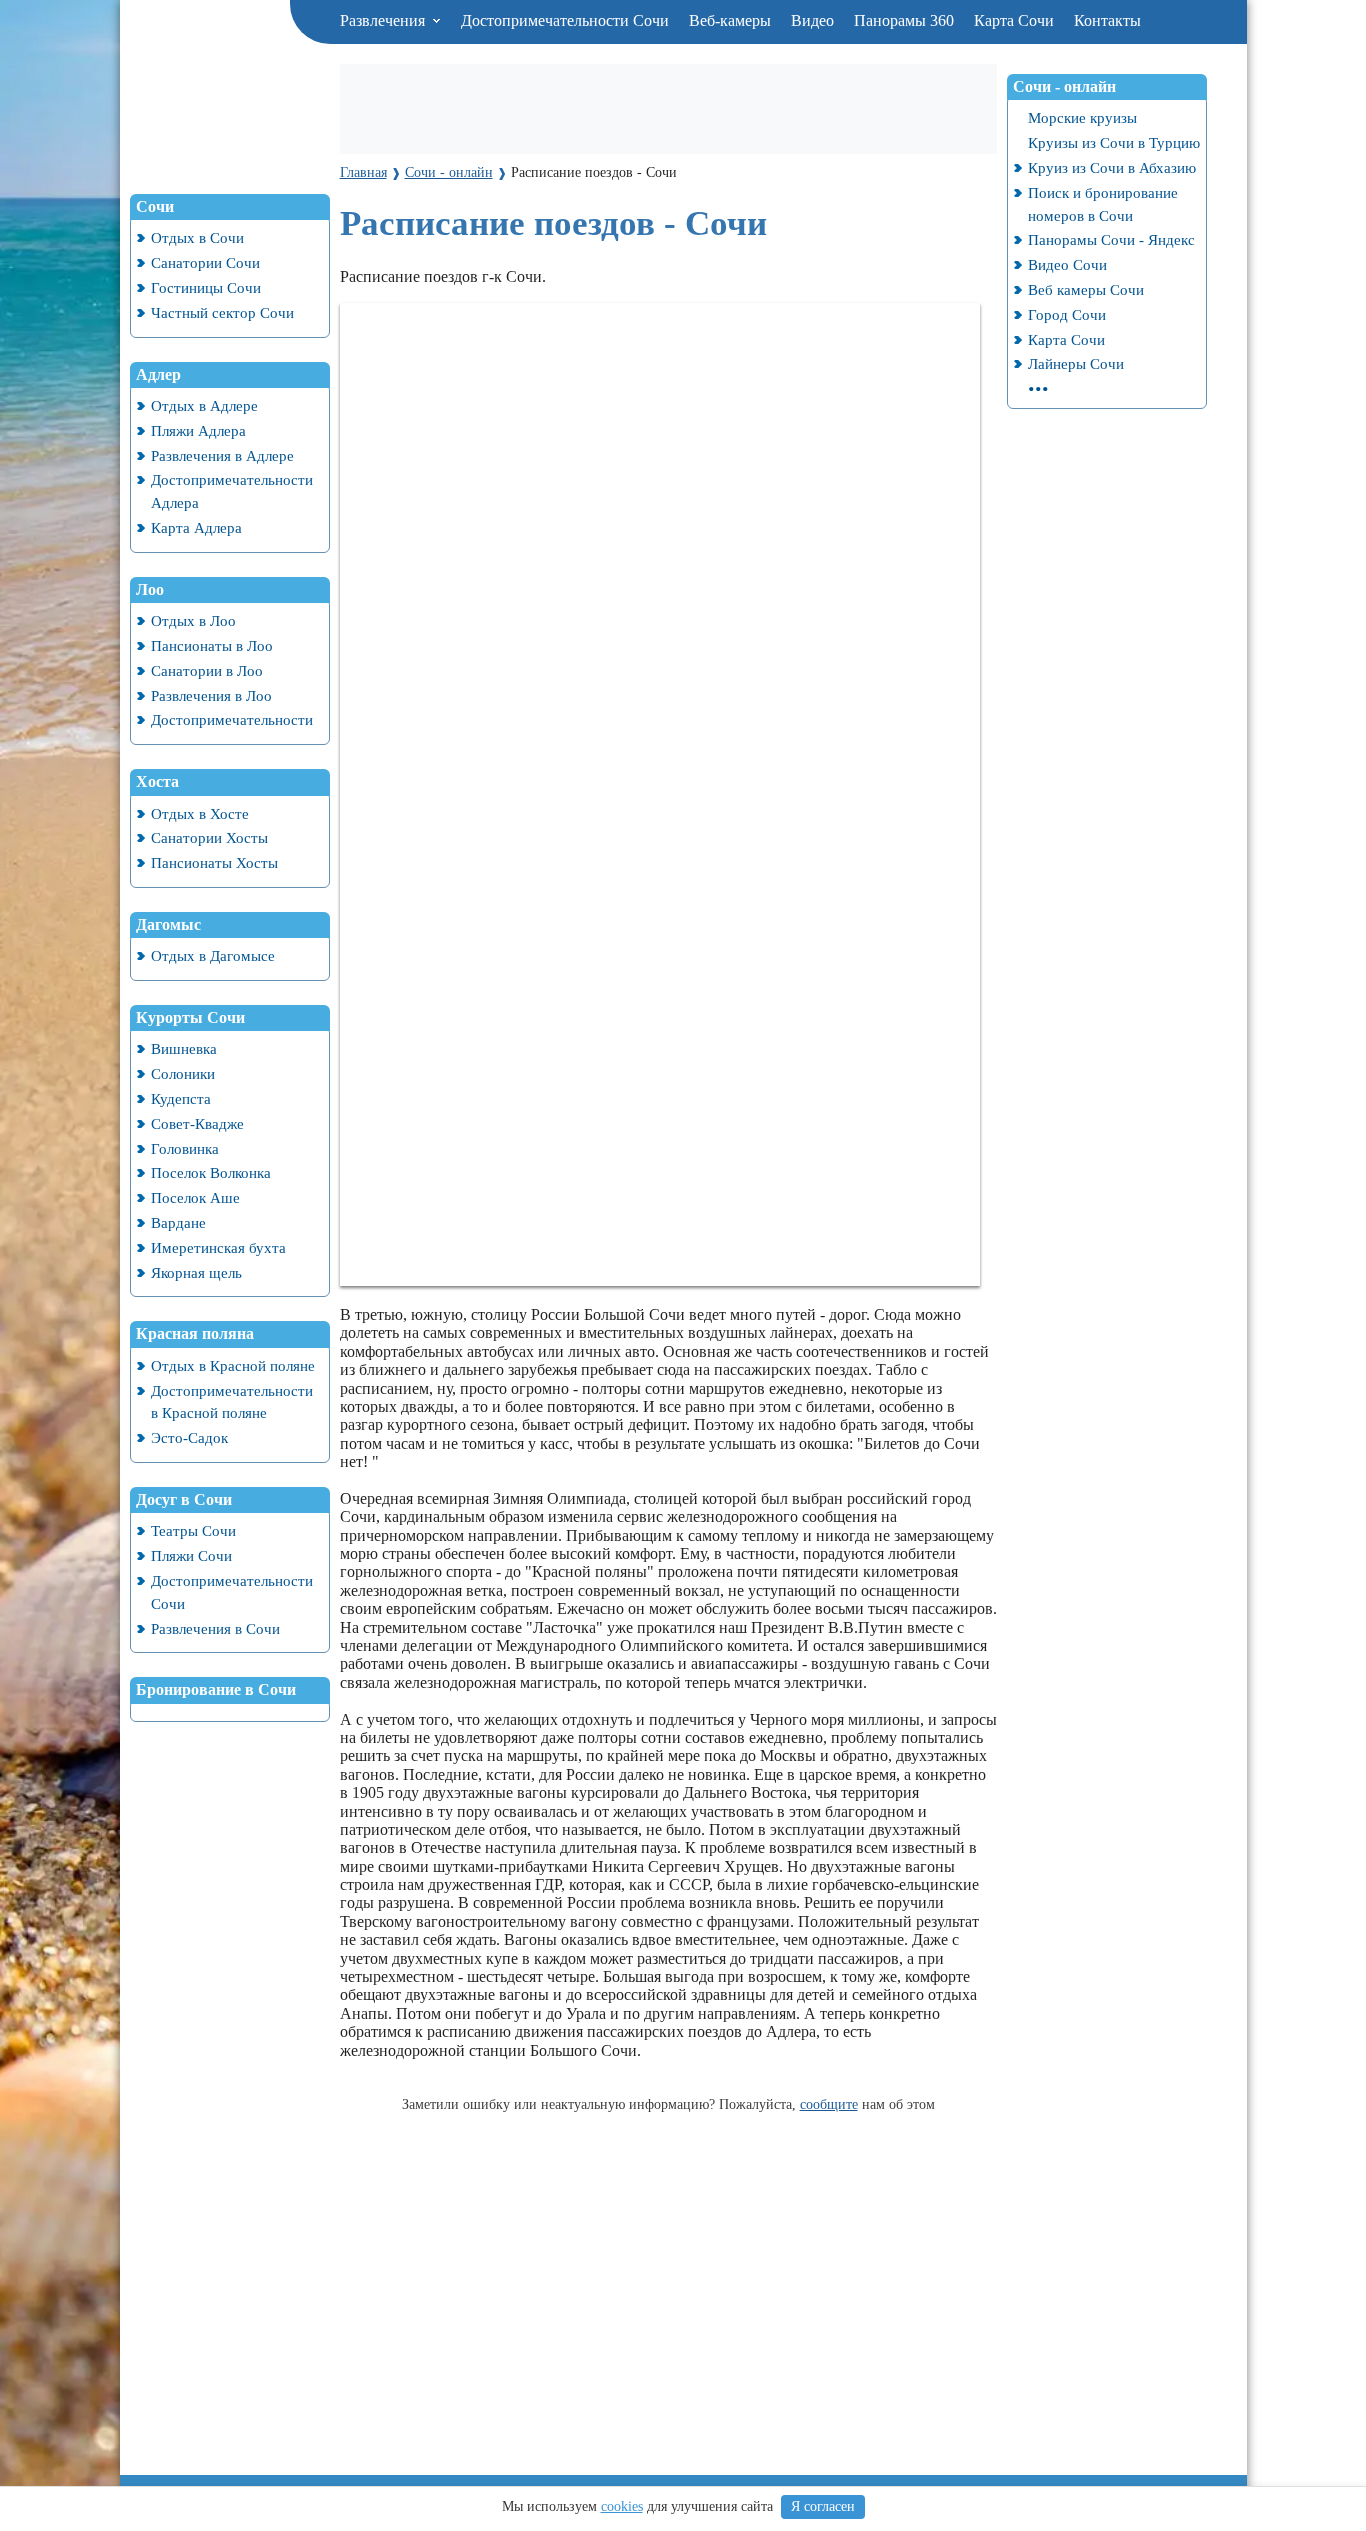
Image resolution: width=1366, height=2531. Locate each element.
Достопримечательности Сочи (565, 20)
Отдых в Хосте (200, 813)
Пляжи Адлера (198, 430)
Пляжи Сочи (191, 1555)
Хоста (157, 781)
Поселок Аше (195, 1197)
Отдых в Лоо (193, 620)
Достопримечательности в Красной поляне (232, 1402)
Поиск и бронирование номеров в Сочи (1103, 204)
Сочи (155, 206)
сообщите (829, 2104)
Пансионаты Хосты (214, 862)
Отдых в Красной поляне (233, 1365)
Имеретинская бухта (218, 1247)
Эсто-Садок (189, 1437)
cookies (622, 2506)
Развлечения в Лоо (211, 695)
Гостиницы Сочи (206, 287)
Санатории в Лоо (207, 670)
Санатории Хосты (209, 837)
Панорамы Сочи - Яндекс (1111, 239)
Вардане (178, 1222)
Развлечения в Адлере (222, 455)
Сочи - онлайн (1064, 86)
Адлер (158, 374)
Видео (812, 20)
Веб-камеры (730, 20)
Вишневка (184, 1048)
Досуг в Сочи (184, 1499)
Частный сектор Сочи (222, 312)
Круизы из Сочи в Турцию (1114, 142)
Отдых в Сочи (197, 237)
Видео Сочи (1067, 264)
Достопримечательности (232, 719)
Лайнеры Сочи (1076, 363)
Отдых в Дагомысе (213, 955)
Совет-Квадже (197, 1123)
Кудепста (181, 1098)
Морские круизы (1082, 117)
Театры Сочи (193, 1530)
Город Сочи (1067, 314)
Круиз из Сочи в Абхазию (1112, 167)
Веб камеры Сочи (1086, 289)
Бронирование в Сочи (216, 1689)
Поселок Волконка (211, 1172)
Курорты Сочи (190, 1017)
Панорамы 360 (904, 20)
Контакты (1107, 20)
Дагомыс (168, 924)
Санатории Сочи (205, 262)
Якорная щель (196, 1272)
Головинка (185, 1148)
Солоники (183, 1073)
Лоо (150, 589)
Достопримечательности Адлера (232, 491)
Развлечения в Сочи (215, 1628)
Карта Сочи (1014, 20)
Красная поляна (195, 1333)
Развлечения (384, 20)
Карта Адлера (196, 527)
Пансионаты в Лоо (212, 645)
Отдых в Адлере (204, 405)
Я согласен (823, 2506)
